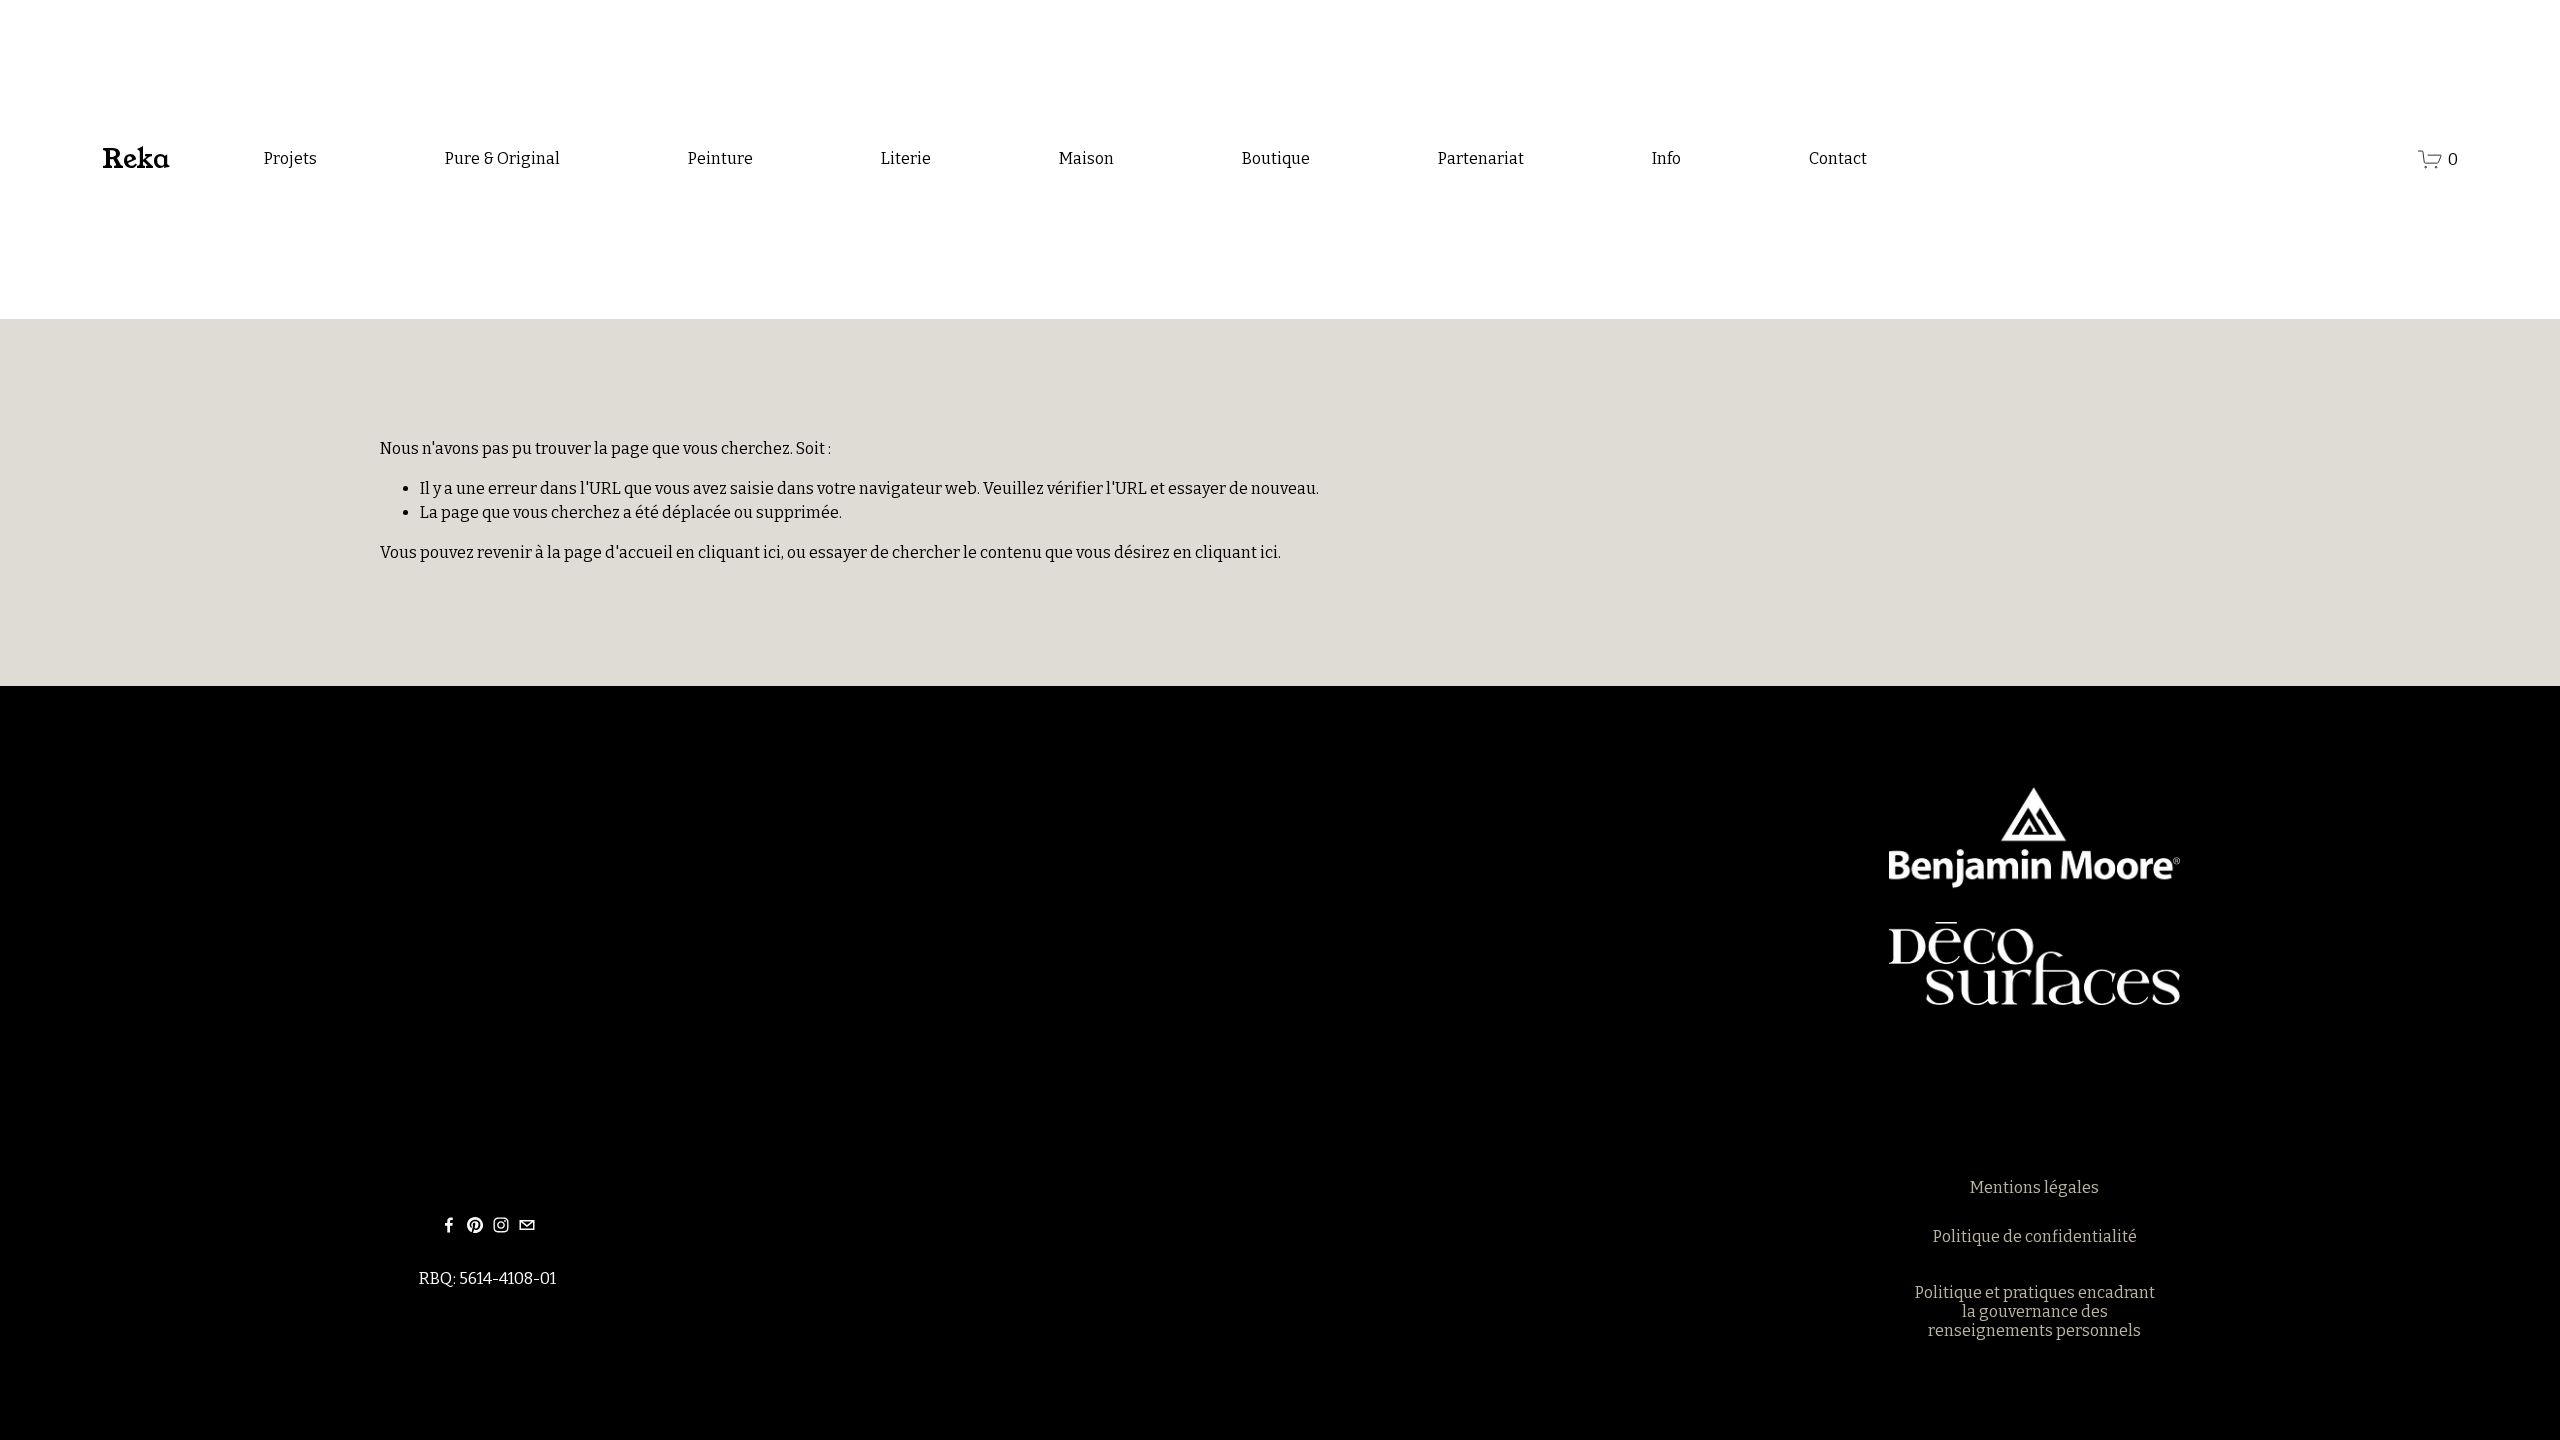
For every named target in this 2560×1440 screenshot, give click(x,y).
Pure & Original (502, 158)
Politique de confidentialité (2035, 1236)
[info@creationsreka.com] (527, 1225)
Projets (290, 158)
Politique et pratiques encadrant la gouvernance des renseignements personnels (2035, 1311)
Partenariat (1481, 158)
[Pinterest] (475, 1225)
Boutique (1276, 158)
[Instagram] (501, 1225)
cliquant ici (739, 552)
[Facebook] (449, 1225)
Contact (1838, 158)
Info (1666, 158)
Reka (135, 159)
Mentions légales (2034, 1187)
